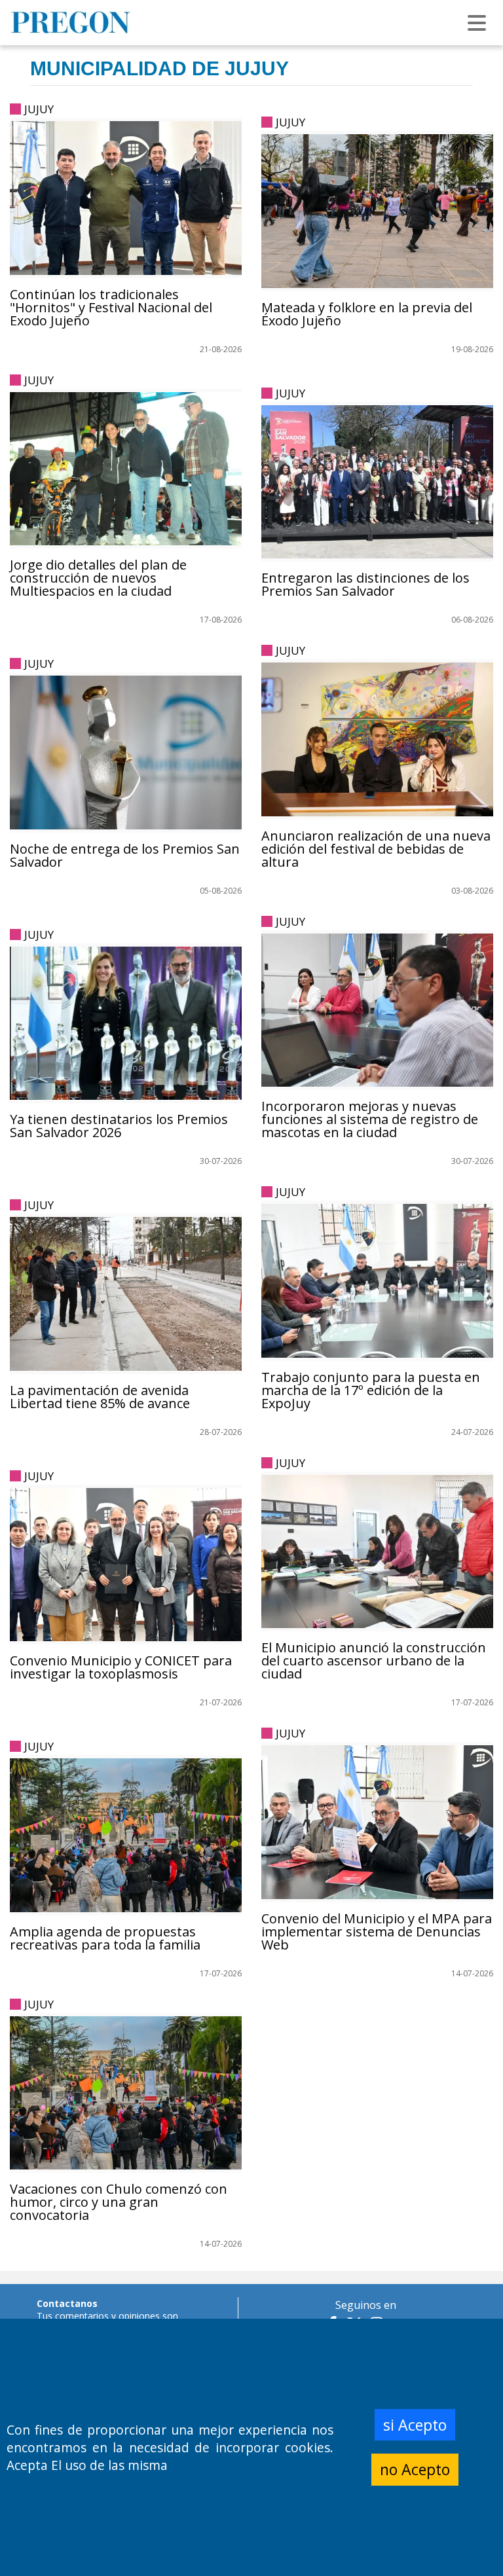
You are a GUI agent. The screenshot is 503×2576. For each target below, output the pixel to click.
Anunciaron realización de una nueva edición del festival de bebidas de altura (376, 849)
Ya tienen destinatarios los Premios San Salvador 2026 (119, 1126)
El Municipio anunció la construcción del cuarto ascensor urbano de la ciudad (374, 1660)
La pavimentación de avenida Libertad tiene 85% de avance (100, 1397)
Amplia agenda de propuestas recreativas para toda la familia (105, 1938)
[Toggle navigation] (477, 23)
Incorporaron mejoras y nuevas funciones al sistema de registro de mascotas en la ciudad (370, 1119)
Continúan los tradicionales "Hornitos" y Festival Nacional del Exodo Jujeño (111, 307)
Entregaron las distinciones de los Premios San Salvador (365, 584)
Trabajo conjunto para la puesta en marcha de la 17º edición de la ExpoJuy (371, 1390)
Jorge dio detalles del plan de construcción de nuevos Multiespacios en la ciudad (98, 578)
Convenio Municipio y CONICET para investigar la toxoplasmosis (121, 1667)
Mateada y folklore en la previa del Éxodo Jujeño (367, 314)
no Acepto (415, 2469)
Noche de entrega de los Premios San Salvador (125, 855)
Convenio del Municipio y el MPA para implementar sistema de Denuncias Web (377, 1932)
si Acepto (415, 2425)
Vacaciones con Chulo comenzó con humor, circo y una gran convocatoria (119, 2202)
